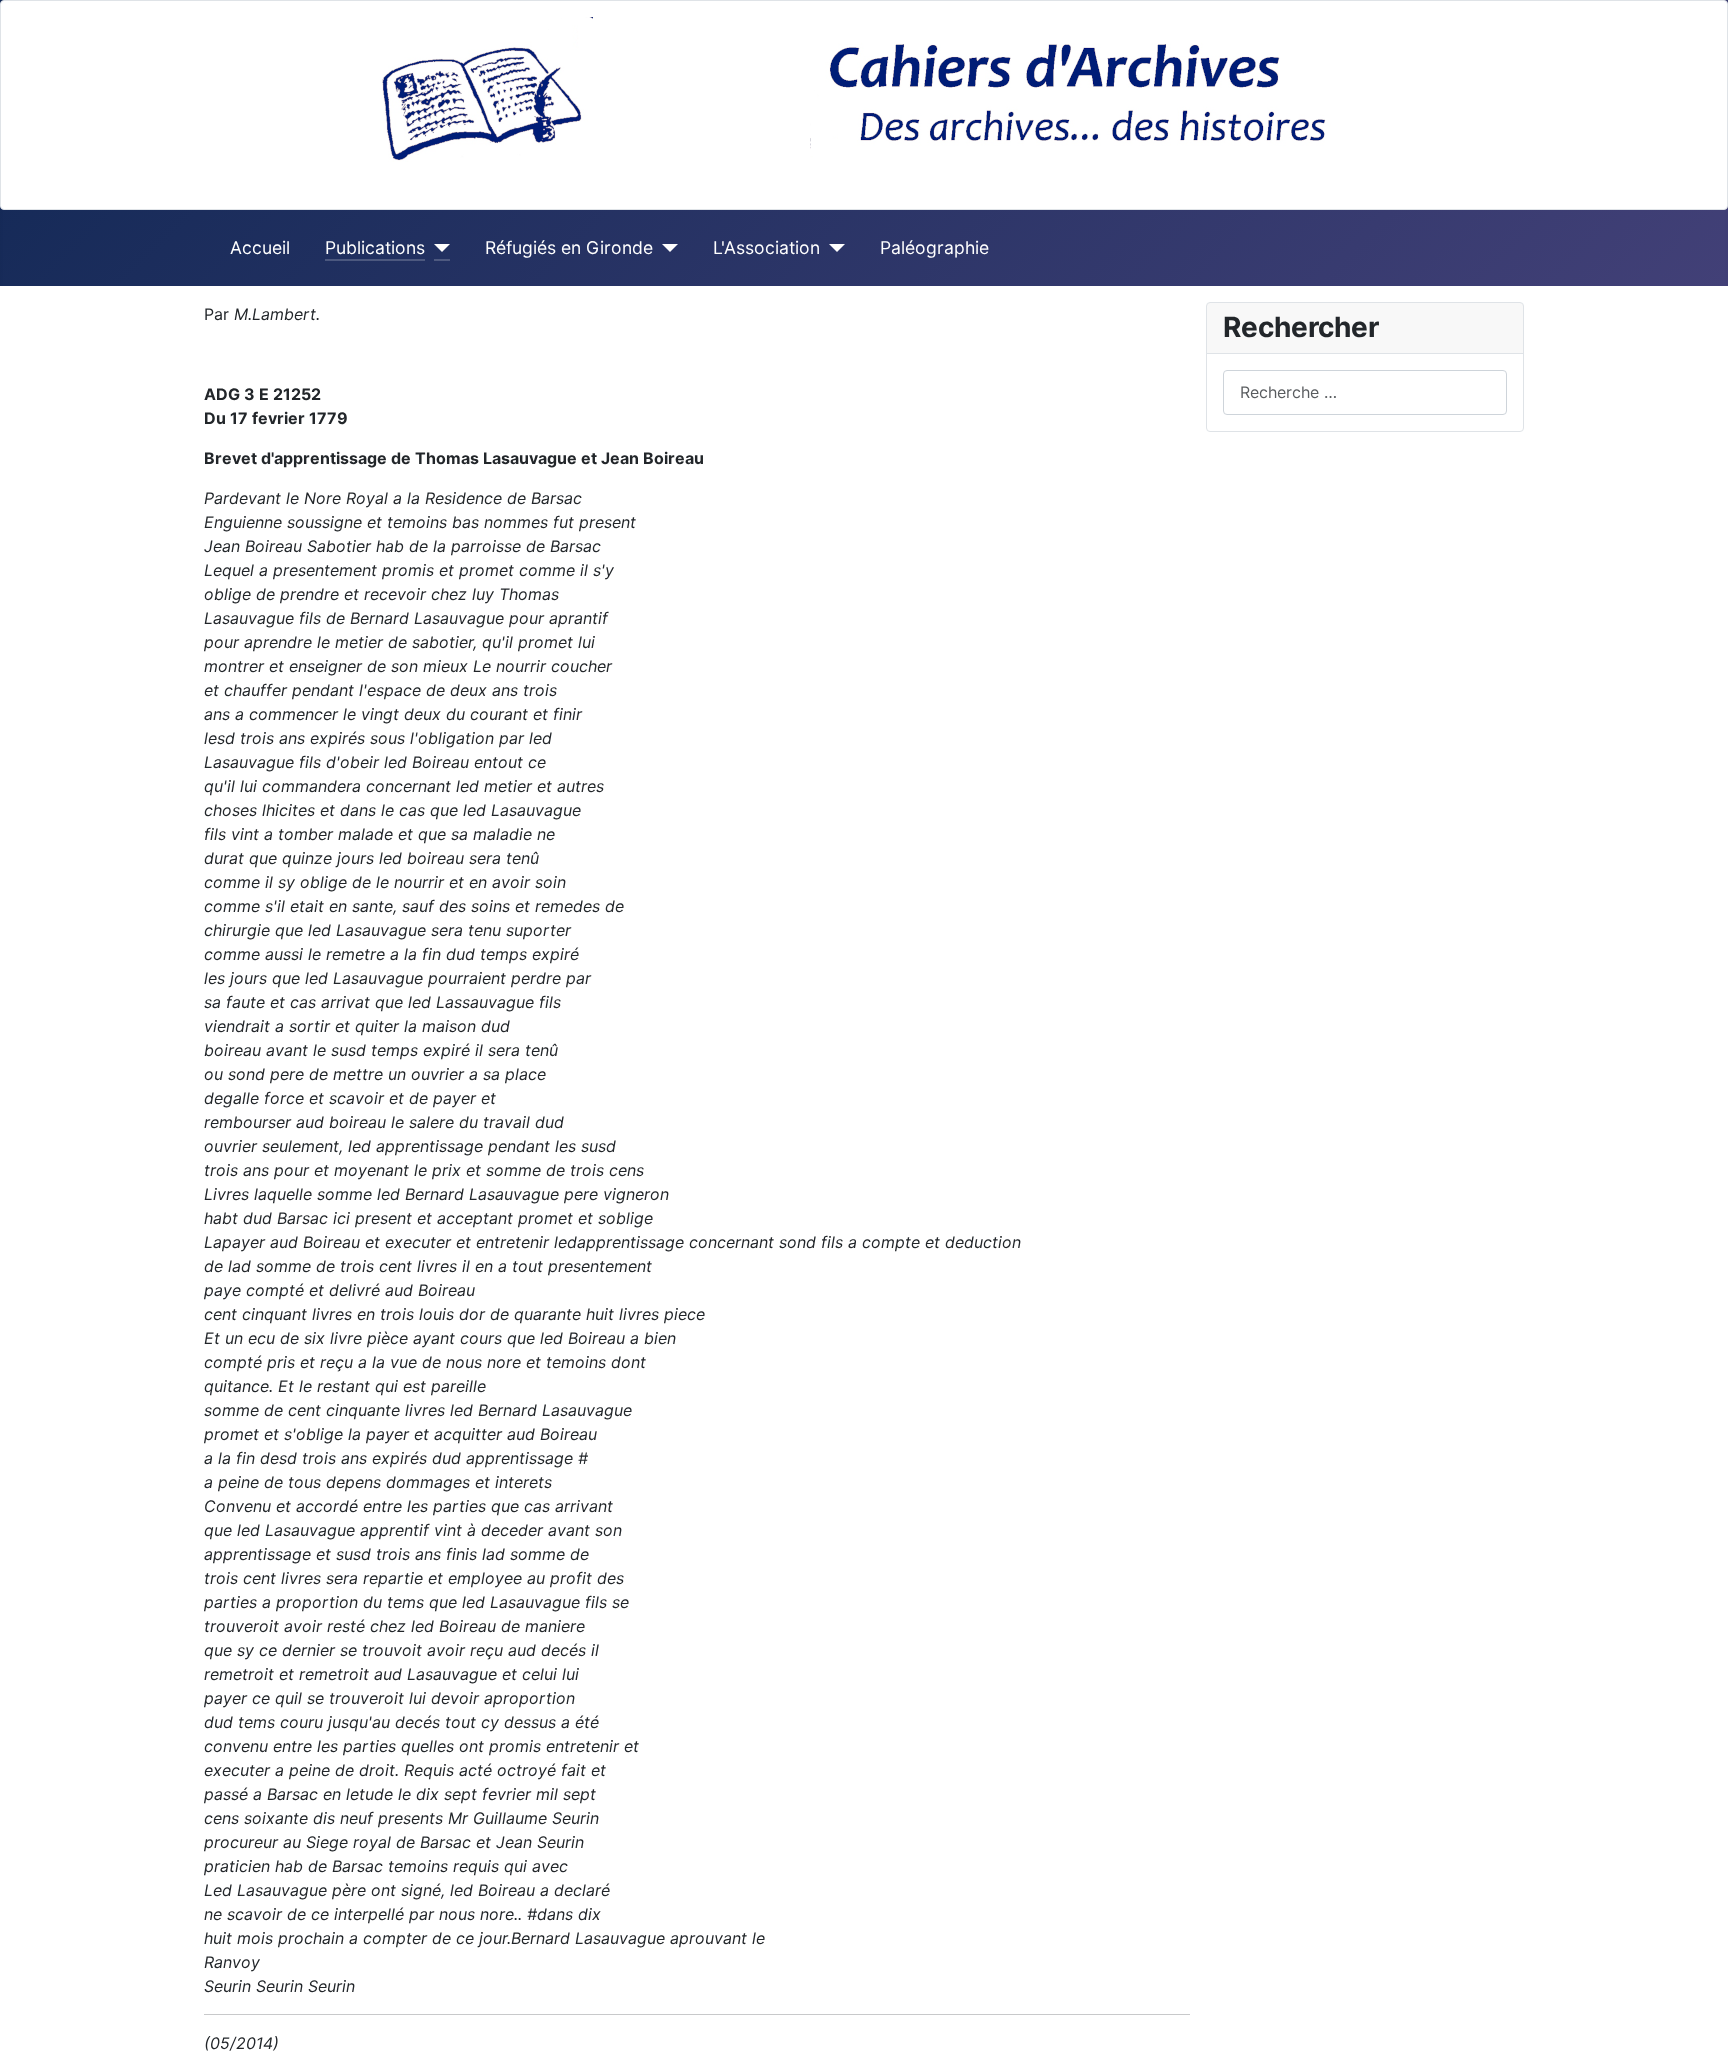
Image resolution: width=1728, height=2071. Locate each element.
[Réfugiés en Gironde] (665, 248)
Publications (375, 247)
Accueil (260, 247)
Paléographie (934, 247)
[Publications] (437, 248)
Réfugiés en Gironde (569, 247)
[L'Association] (832, 248)
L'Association (766, 247)
